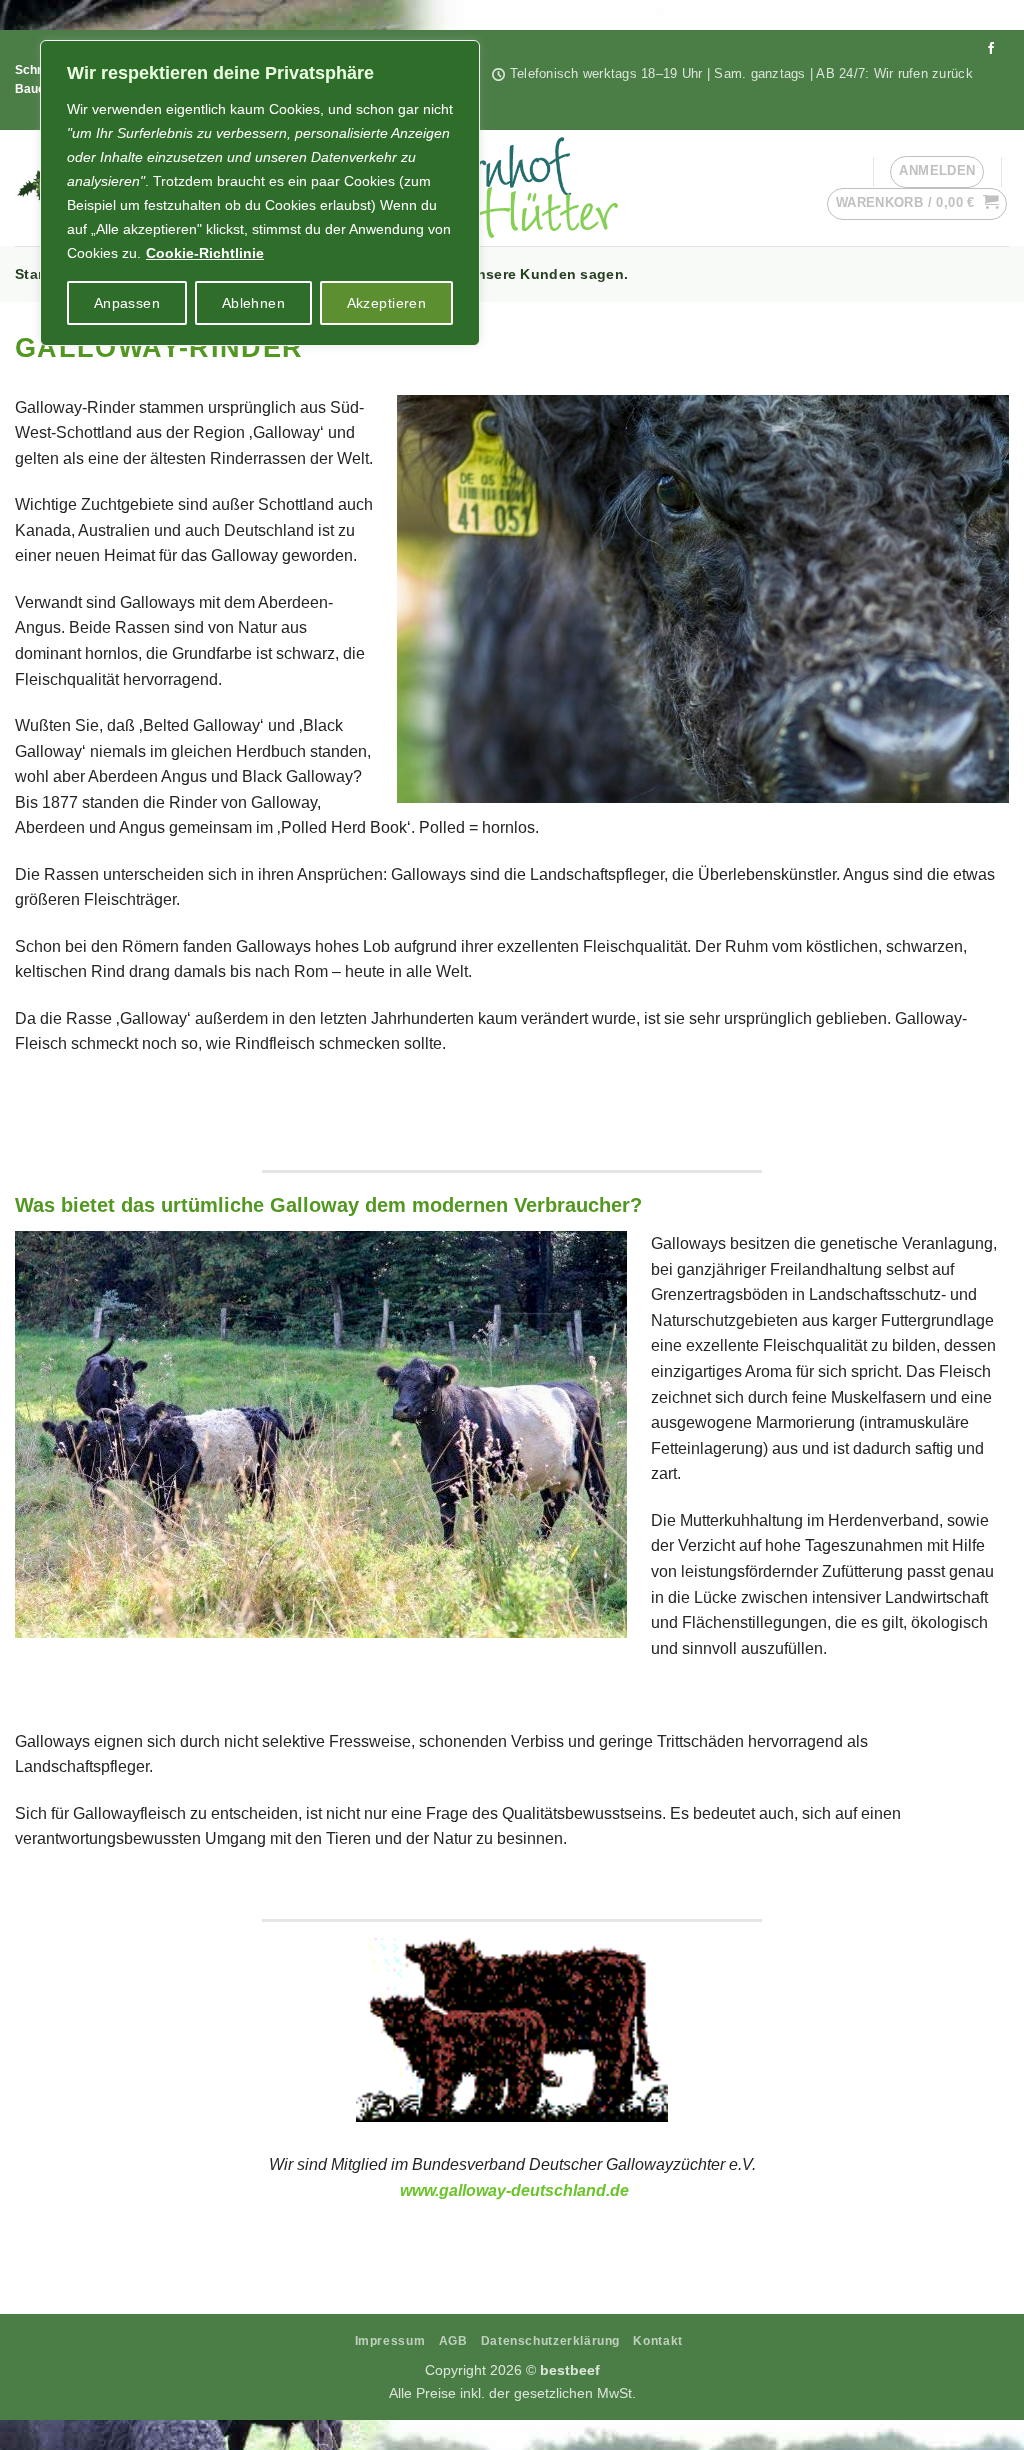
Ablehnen (253, 303)
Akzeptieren (387, 303)
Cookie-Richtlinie (205, 253)
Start (31, 274)
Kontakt (657, 2341)
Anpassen (127, 303)
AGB (453, 2341)
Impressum (390, 2341)
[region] (260, 193)
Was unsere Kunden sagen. (531, 274)
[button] (917, 204)
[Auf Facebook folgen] (991, 49)
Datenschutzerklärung (550, 2341)
